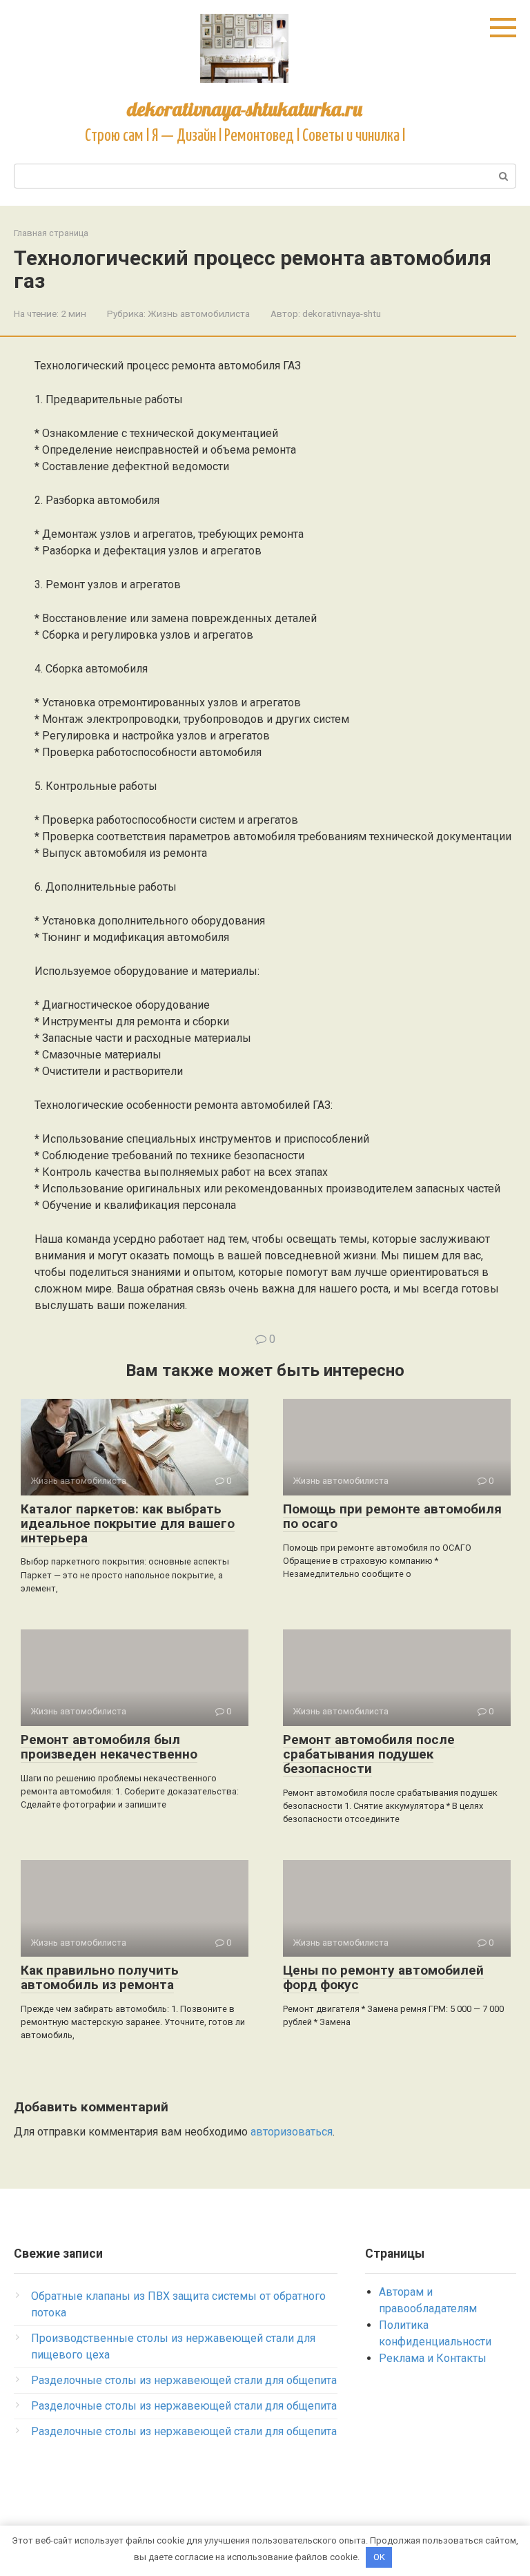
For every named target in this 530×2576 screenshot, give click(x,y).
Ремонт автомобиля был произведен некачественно (109, 1747)
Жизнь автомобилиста (199, 313)
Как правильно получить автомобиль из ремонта (100, 1977)
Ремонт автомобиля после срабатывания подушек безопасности (369, 1754)
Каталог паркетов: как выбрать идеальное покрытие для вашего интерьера (128, 1523)
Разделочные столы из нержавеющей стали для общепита (184, 2380)
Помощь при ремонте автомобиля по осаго (392, 1516)
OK (379, 2557)
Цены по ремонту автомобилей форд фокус (383, 1977)
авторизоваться (292, 2132)
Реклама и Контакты (433, 2358)
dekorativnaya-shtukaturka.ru (245, 109)
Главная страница (51, 233)
